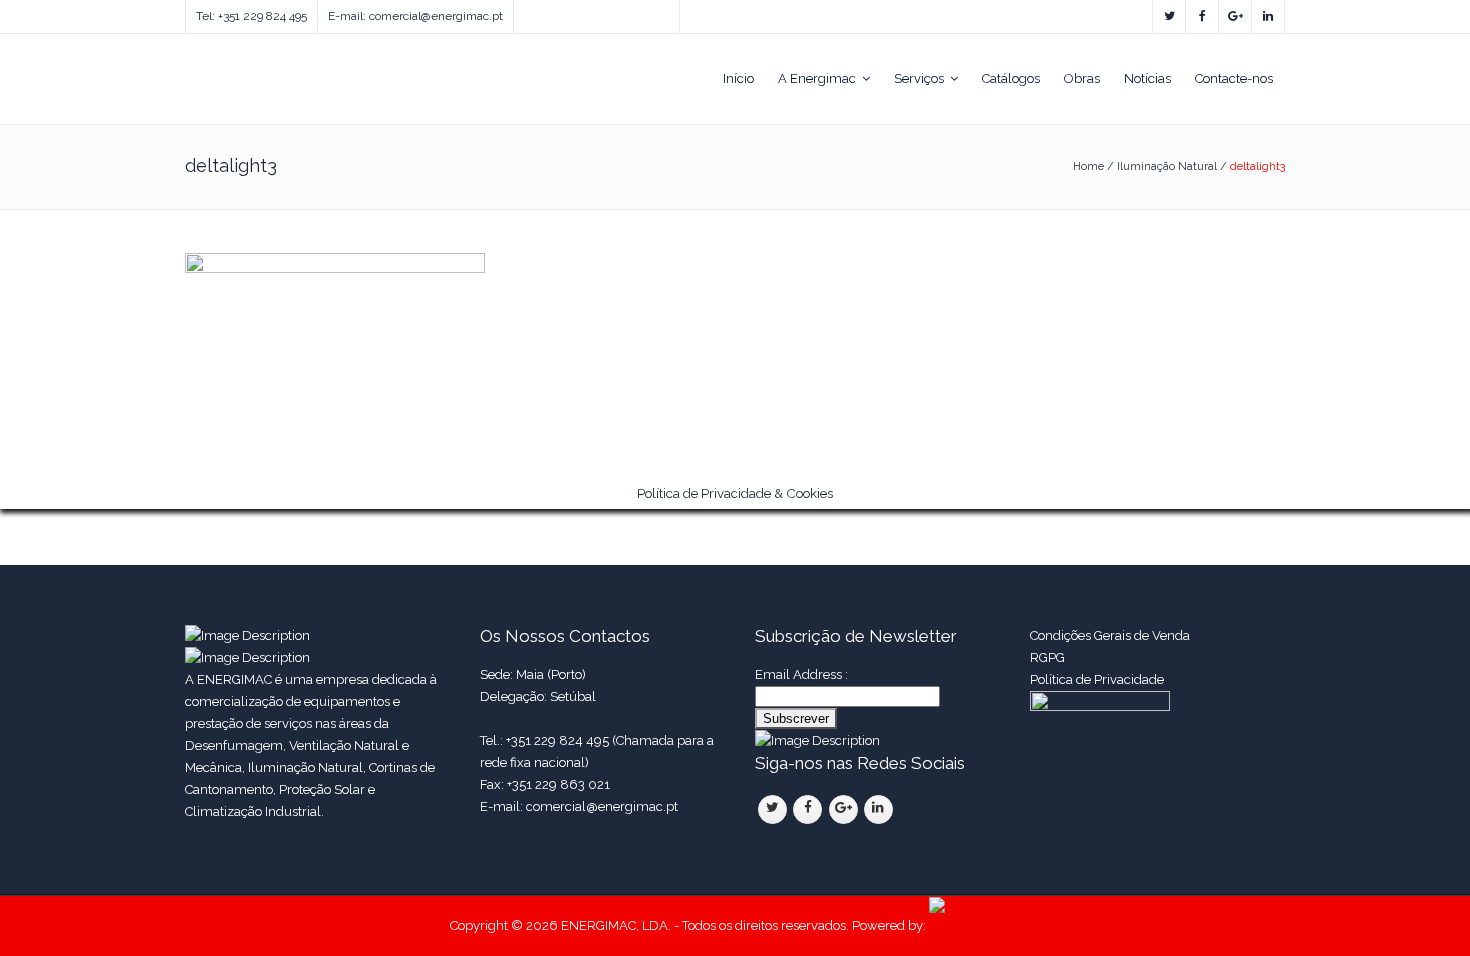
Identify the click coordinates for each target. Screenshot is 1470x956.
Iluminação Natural (1167, 166)
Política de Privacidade (1098, 679)
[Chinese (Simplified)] (603, 12)
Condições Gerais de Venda (1110, 635)
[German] (583, 12)
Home (1088, 166)
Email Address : (801, 674)
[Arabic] (623, 12)
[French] (563, 12)
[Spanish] (543, 12)
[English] (523, 12)
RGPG (1047, 657)
